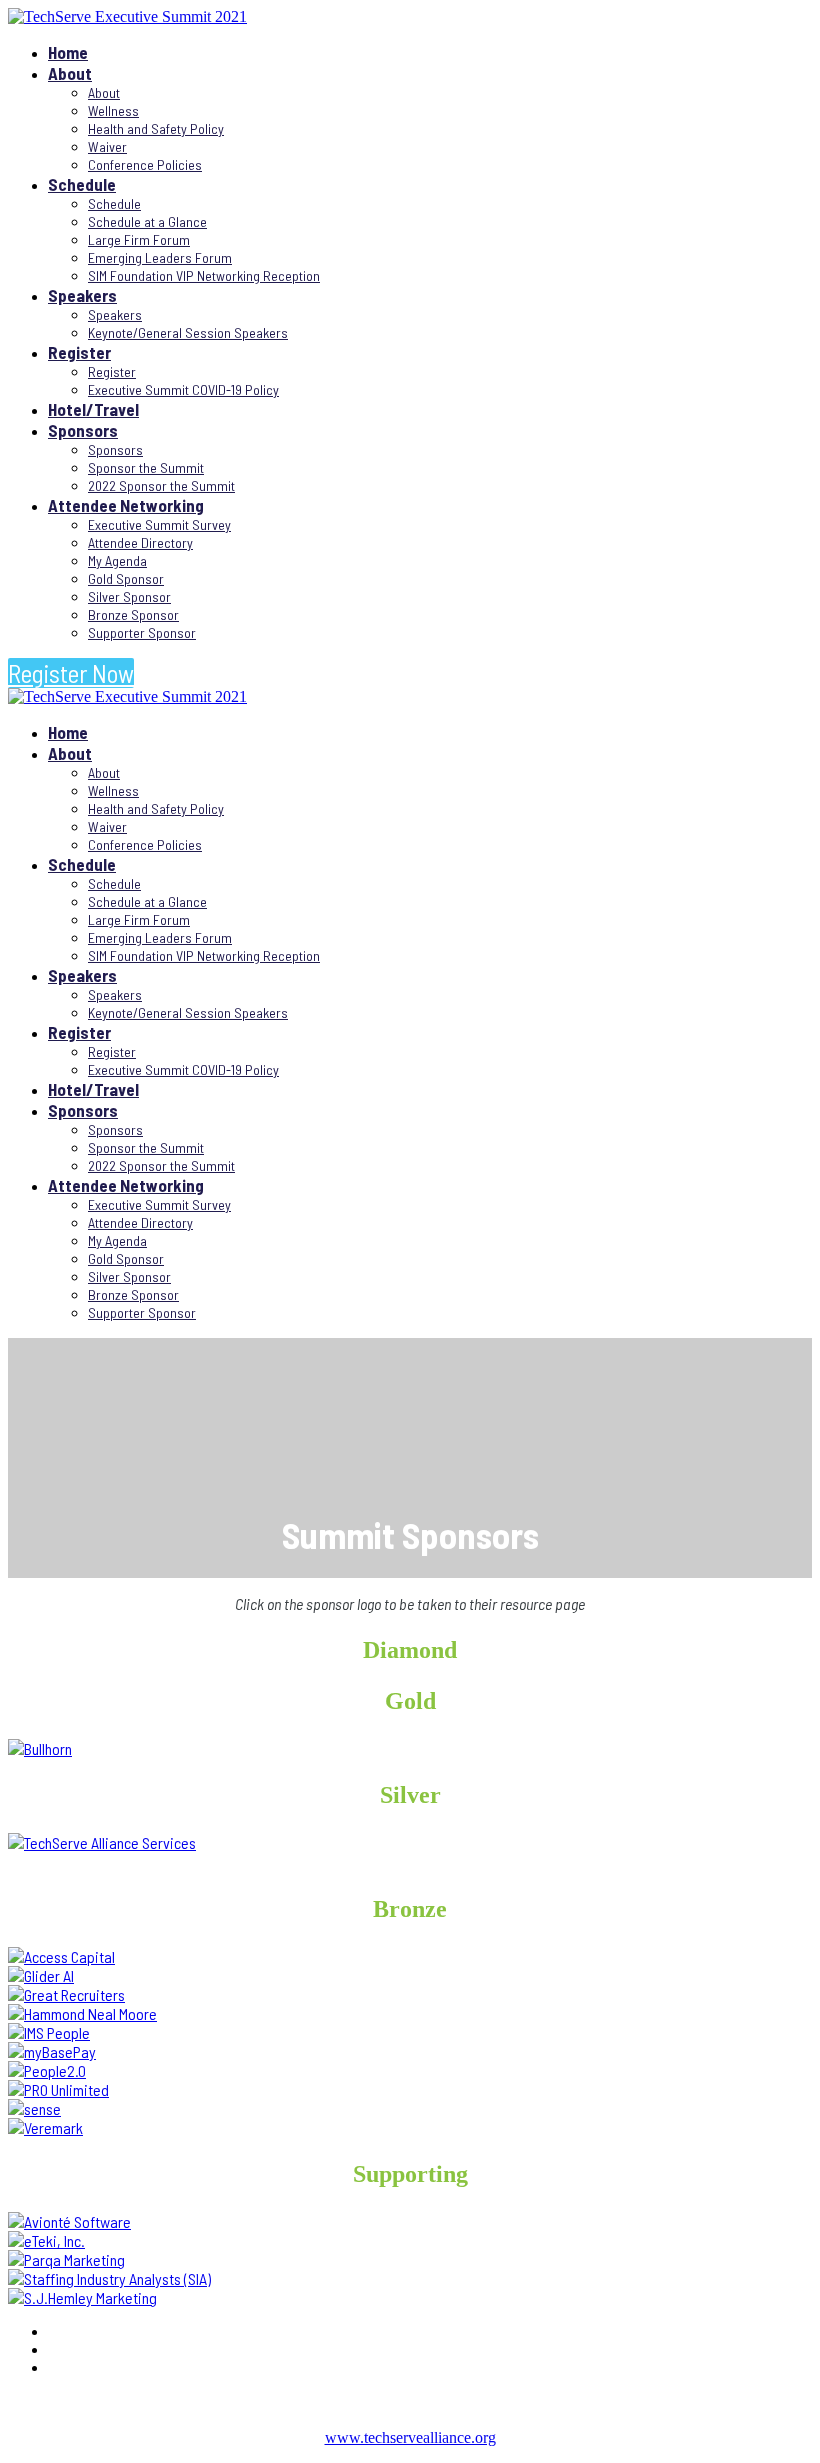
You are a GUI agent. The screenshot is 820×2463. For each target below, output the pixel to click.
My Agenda (117, 560)
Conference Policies (145, 164)
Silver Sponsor (129, 596)
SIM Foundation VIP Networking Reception (204, 275)
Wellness (113, 110)
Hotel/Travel (93, 409)
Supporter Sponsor (142, 632)
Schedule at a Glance (147, 221)
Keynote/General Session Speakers (188, 332)
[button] (71, 673)
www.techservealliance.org (410, 2437)
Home (68, 52)
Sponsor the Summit (146, 467)
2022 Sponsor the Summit (161, 485)
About (70, 73)
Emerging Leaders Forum (160, 257)
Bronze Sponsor (133, 614)
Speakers (82, 295)
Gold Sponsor (126, 578)
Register (79, 352)
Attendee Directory (140, 542)
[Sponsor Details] (40, 1748)
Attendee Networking (126, 505)
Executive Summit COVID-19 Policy (183, 389)
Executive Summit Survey (159, 524)
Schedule (82, 184)
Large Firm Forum (139, 239)
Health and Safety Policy (156, 128)
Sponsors (83, 430)
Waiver (107, 146)
